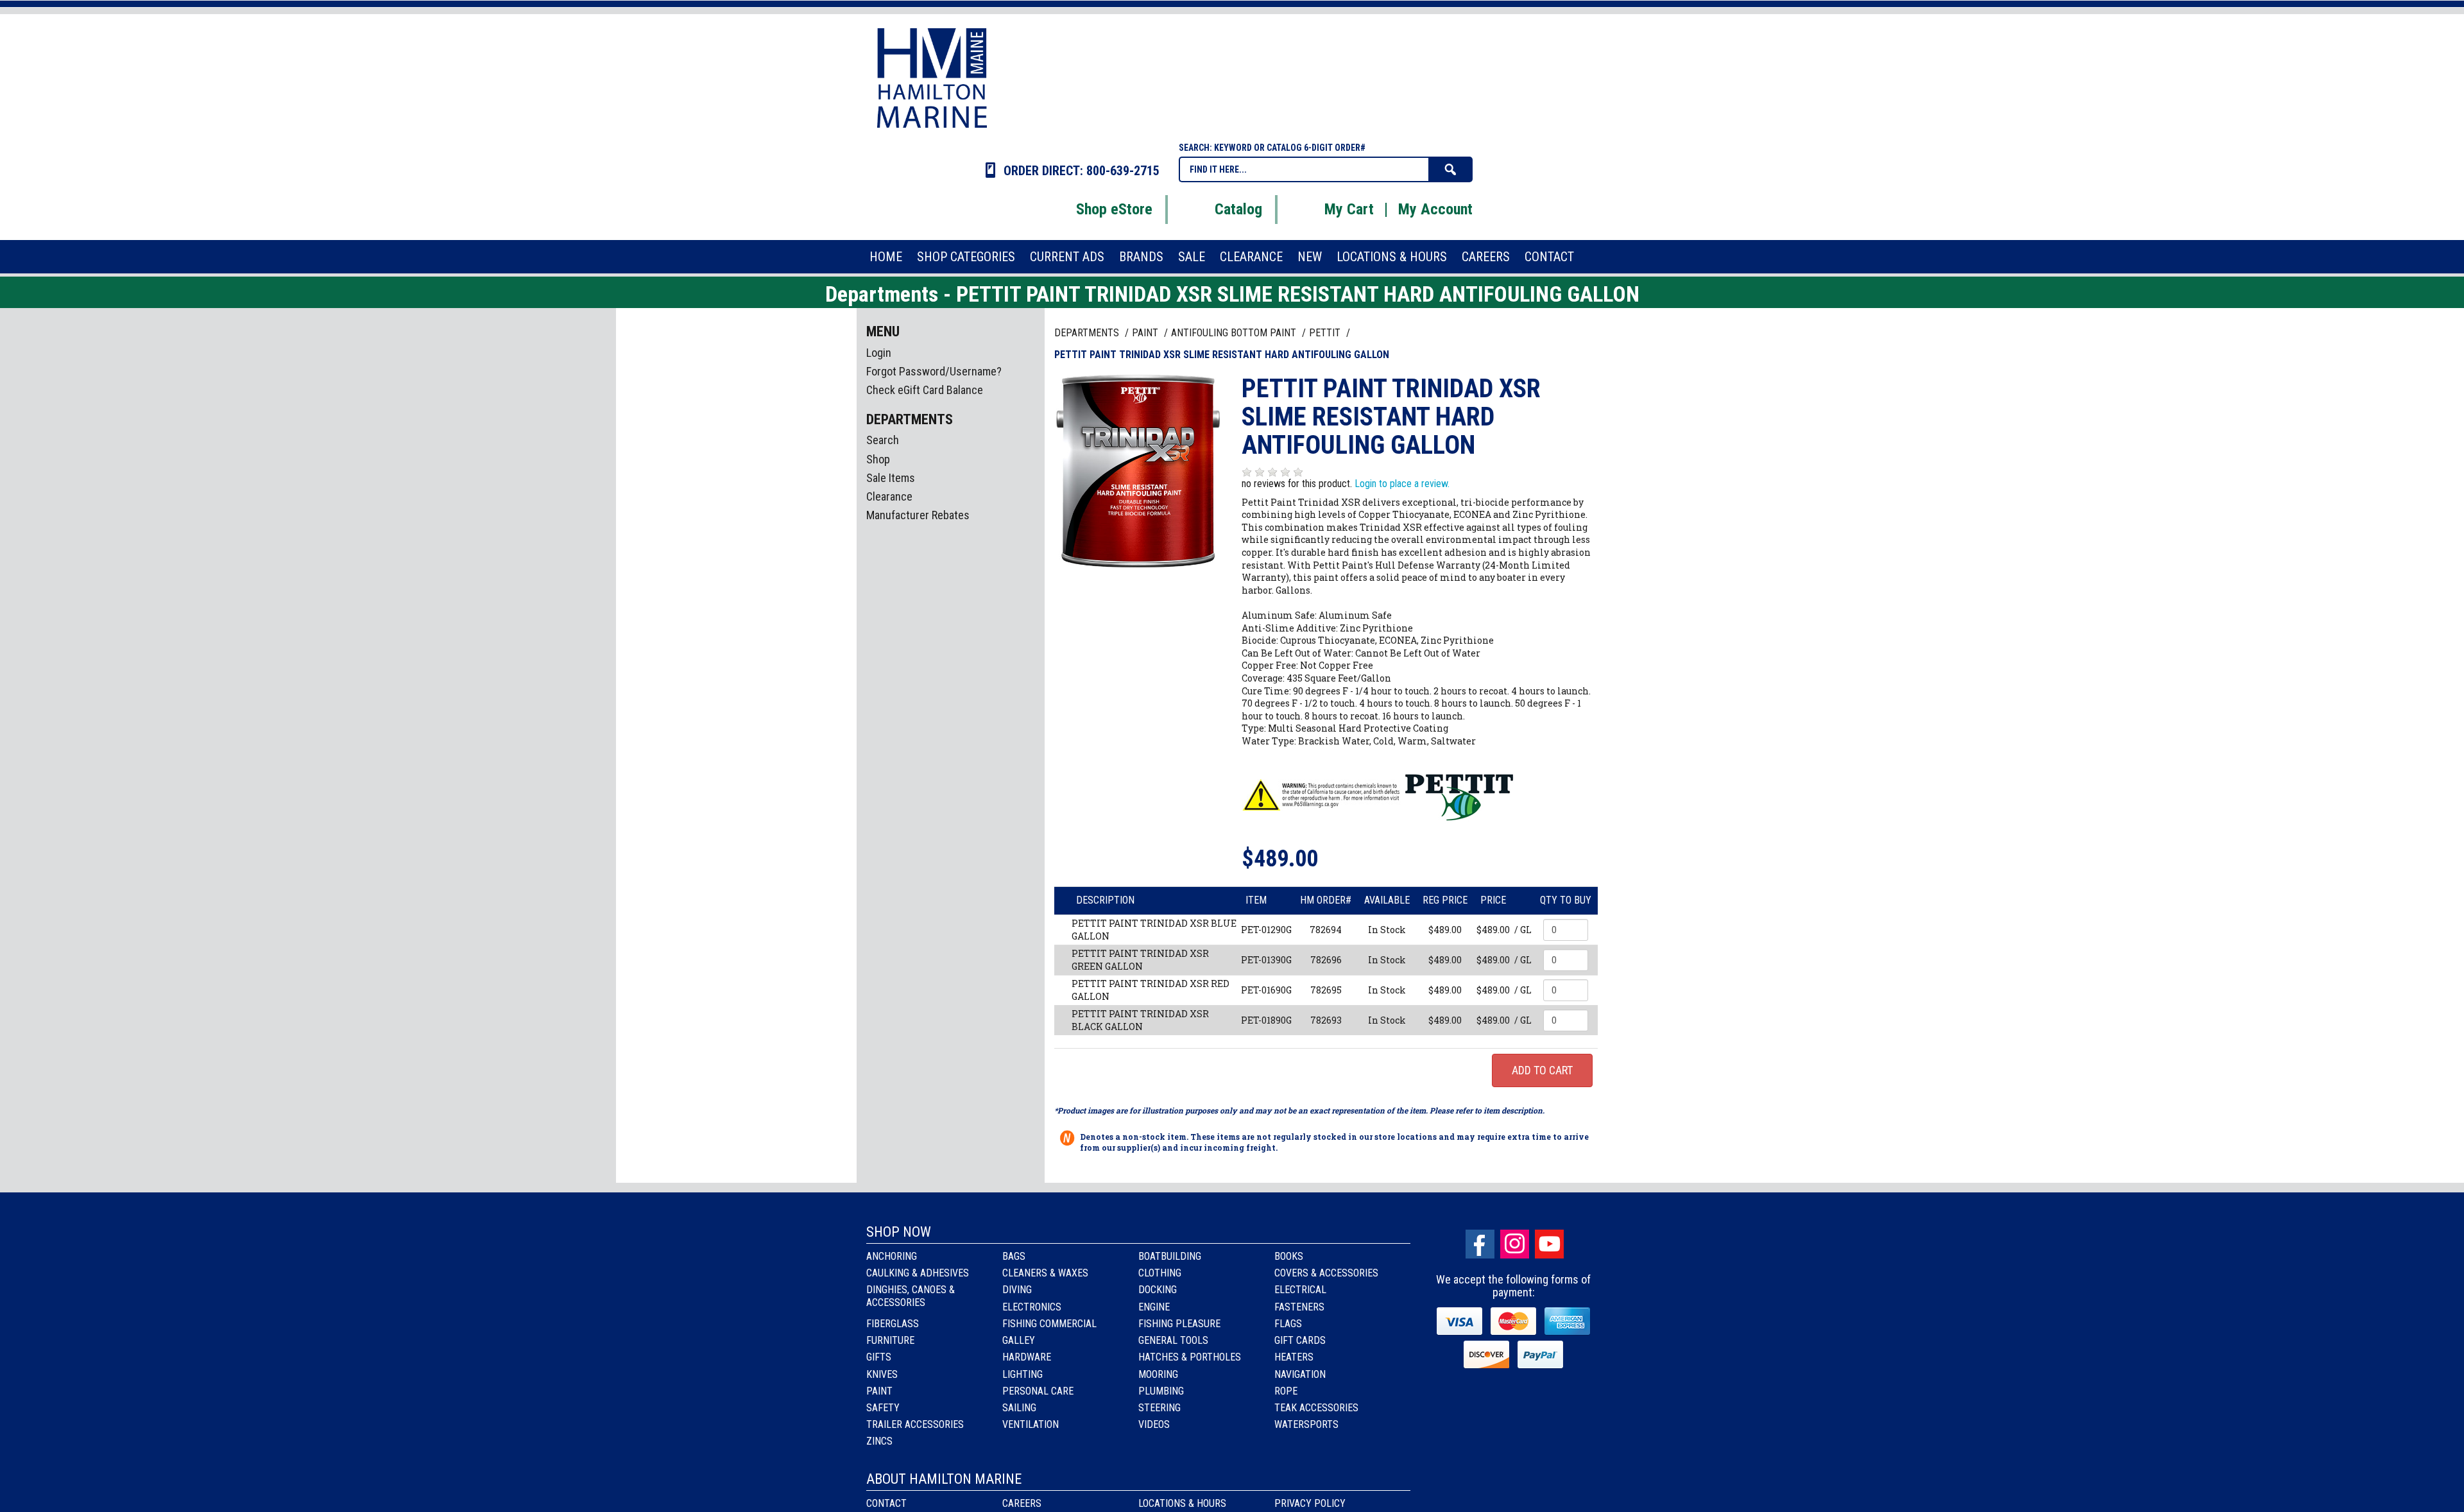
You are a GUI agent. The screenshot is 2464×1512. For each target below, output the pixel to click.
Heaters (1294, 1357)
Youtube (1549, 1244)
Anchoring (892, 1256)
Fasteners (1299, 1307)
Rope (1286, 1391)
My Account (1435, 209)
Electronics (1032, 1307)
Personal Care (1038, 1391)
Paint (879, 1391)
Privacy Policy (1310, 1503)
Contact (886, 1503)
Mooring (1158, 1374)
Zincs (879, 1441)
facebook (1480, 1244)
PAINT (1146, 333)
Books (1289, 1256)
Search (883, 440)
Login (879, 353)
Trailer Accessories (915, 1424)
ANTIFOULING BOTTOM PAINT (1235, 333)
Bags (1014, 1256)
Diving (1017, 1290)
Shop (878, 459)
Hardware (1027, 1357)
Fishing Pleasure (1179, 1324)
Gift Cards (1300, 1340)
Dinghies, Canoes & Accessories (911, 1296)
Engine (1154, 1307)
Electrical (1300, 1290)
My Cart (1349, 209)
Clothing (1160, 1273)
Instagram (1515, 1244)
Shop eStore (1114, 209)
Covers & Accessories (1326, 1273)
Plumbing (1161, 1391)
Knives (882, 1374)
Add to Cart (1542, 1070)
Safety (883, 1408)
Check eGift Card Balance (925, 390)
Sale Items (891, 478)
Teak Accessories (1316, 1408)
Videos (1154, 1424)
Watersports (1306, 1424)
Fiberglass (893, 1324)
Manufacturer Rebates (918, 515)
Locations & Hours (1182, 1503)
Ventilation (1031, 1424)
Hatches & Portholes (1190, 1357)
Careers (1022, 1503)
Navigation (1300, 1374)
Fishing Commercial (1049, 1324)
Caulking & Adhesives (918, 1273)
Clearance (889, 496)
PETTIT (1326, 333)
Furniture (890, 1340)
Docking (1158, 1290)
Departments (1088, 333)
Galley (1019, 1340)
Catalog (1238, 209)
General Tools (1173, 1340)
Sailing (1019, 1408)
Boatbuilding (1170, 1256)
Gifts (879, 1357)
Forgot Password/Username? (934, 371)
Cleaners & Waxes (1045, 1273)
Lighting (1022, 1374)
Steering (1159, 1408)
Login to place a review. (1402, 484)
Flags (1288, 1324)
